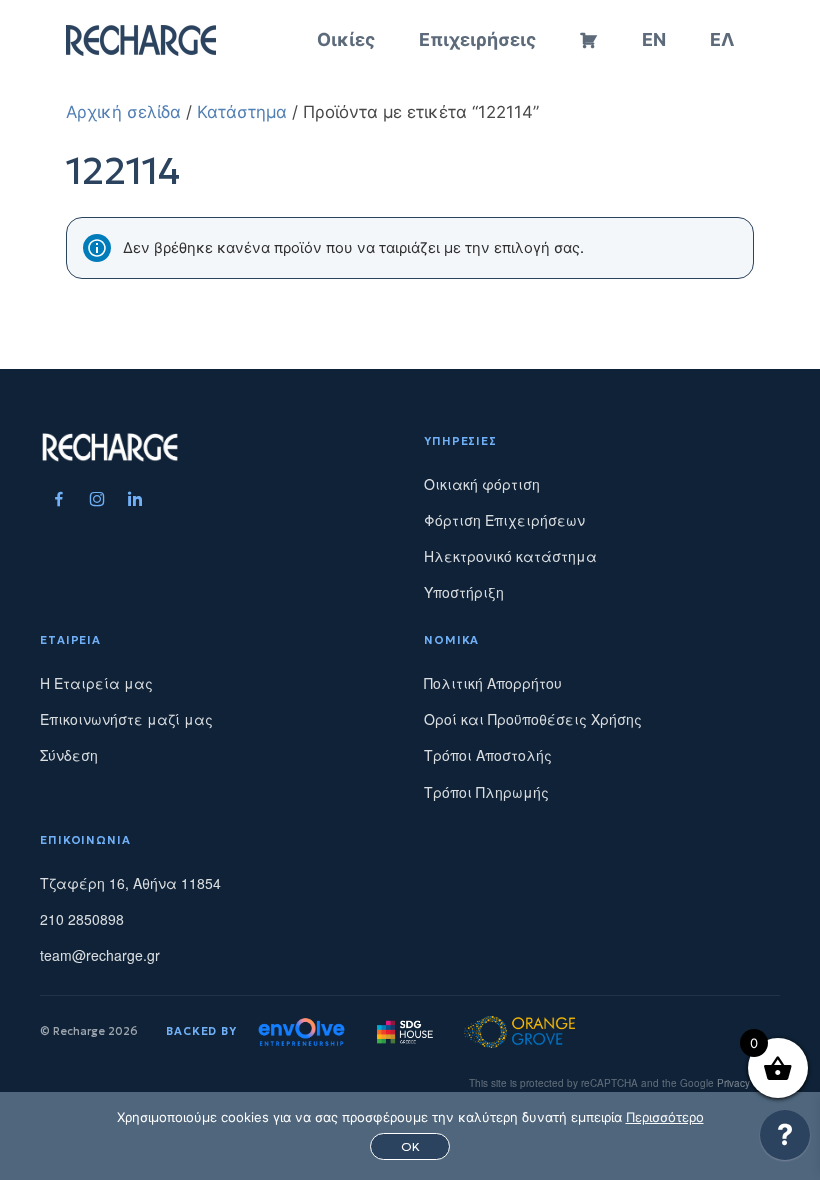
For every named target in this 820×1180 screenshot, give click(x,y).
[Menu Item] (59, 499)
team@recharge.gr (100, 955)
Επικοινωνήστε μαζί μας (126, 719)
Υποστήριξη (464, 592)
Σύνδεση (69, 755)
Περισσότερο (665, 1117)
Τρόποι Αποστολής (488, 755)
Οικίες (346, 39)
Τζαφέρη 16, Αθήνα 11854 (130, 883)
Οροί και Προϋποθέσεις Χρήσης (533, 719)
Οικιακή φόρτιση (482, 484)
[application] (785, 1140)
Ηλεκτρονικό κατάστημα (510, 556)
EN (654, 39)
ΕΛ (722, 39)
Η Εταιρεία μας (96, 683)
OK (410, 1146)
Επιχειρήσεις (477, 39)
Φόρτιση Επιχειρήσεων (504, 520)
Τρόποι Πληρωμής (486, 792)
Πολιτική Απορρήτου (493, 683)
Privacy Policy (748, 1083)
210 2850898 (82, 919)
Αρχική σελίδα (123, 112)
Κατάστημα (242, 112)
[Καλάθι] (589, 40)
